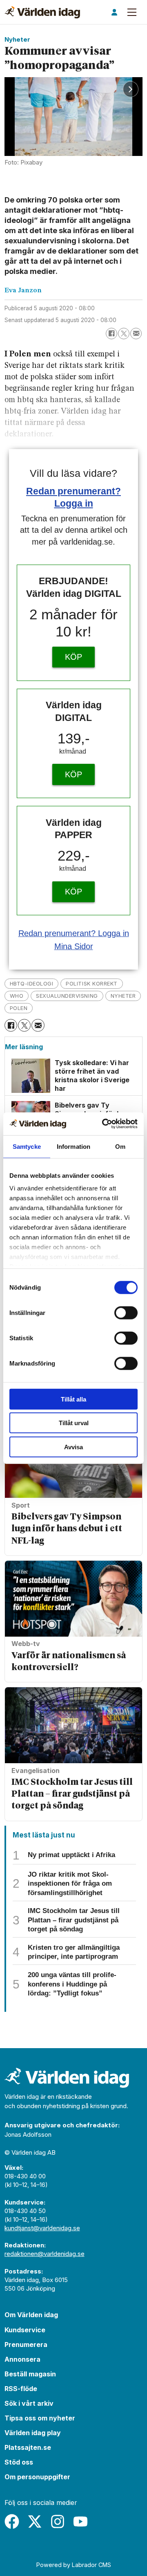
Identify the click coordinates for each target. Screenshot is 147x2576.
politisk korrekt (91, 983)
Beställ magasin (30, 2374)
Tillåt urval (74, 1423)
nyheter (123, 996)
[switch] (126, 1312)
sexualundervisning (67, 996)
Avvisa (73, 1447)
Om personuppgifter (37, 2477)
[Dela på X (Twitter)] (124, 334)
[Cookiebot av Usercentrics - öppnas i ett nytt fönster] (104, 1124)
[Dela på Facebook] (111, 334)
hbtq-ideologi (32, 983)
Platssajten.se (28, 2447)
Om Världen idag (31, 2315)
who (17, 996)
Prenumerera (26, 2345)
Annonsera (22, 2359)
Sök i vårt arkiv (29, 2403)
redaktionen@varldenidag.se (45, 2254)
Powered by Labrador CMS (74, 2565)
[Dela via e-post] (136, 334)
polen (19, 1008)
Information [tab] (73, 1146)
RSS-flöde (21, 2389)
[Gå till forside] (42, 12)
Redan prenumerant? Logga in (74, 933)
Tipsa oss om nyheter (40, 2418)
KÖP (73, 657)
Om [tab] (120, 1146)
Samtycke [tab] (27, 1146)
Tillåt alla (73, 1399)
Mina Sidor (74, 946)
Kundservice (25, 2330)
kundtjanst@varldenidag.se (42, 2228)
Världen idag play (33, 2433)
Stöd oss (19, 2462)
